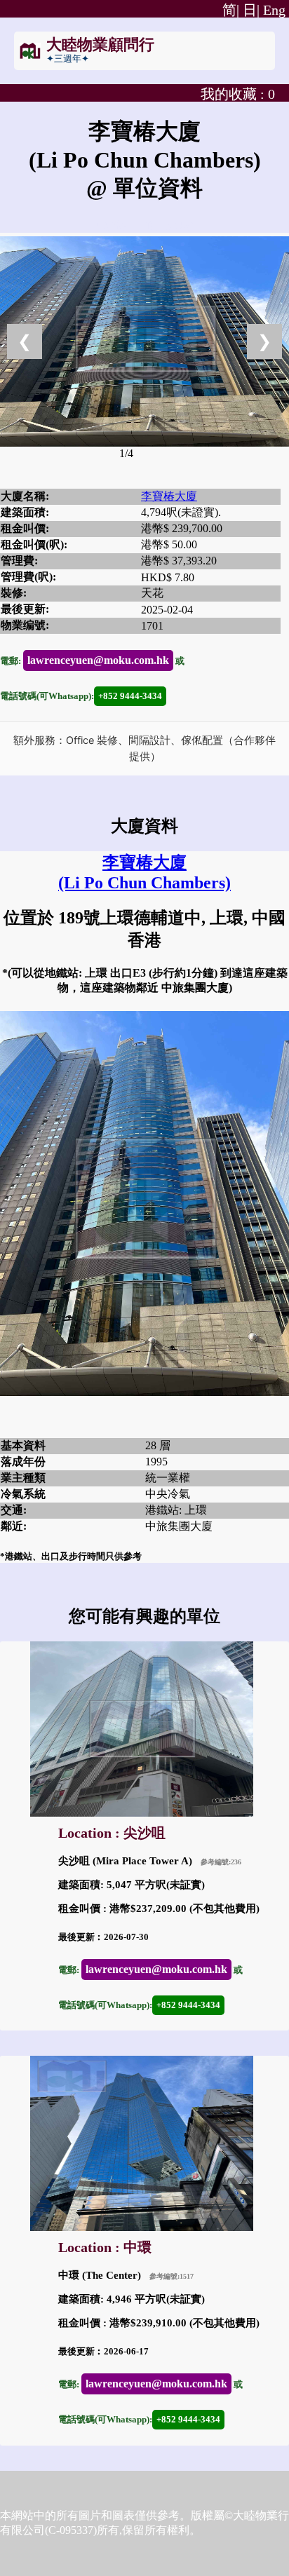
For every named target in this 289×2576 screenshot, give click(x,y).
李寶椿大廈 (169, 496)
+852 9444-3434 (130, 696)
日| (251, 10)
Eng (274, 10)
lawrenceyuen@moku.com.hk (98, 660)
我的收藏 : (238, 94)
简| (229, 10)
